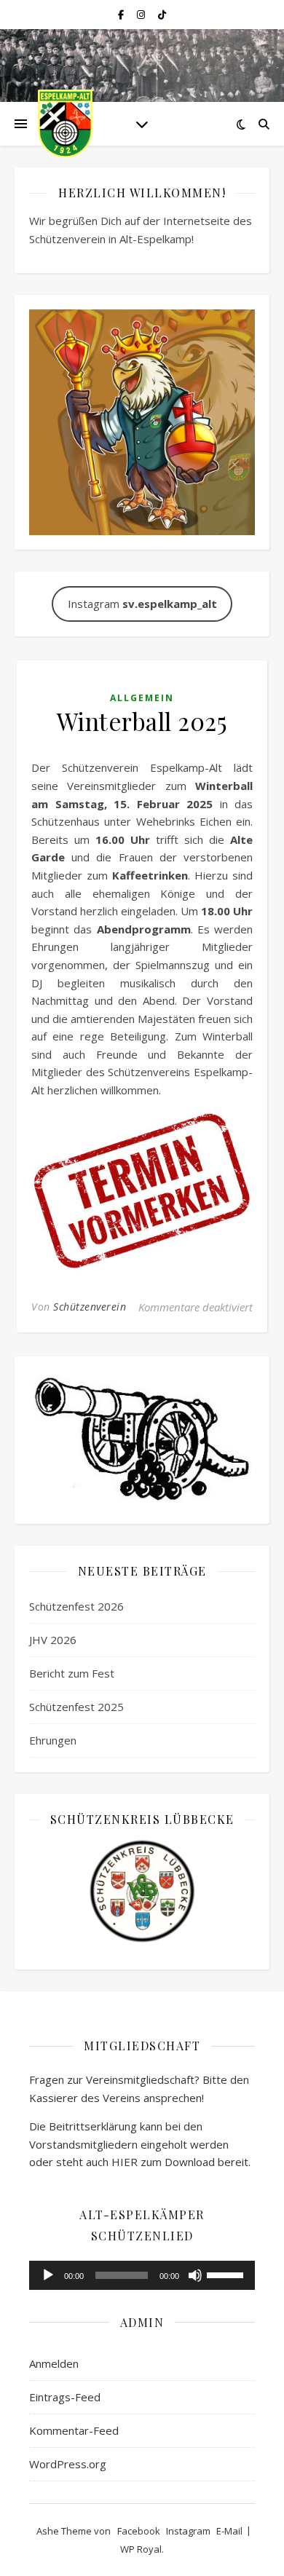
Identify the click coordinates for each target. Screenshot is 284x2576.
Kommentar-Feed (74, 2430)
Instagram (142, 604)
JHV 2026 (53, 1640)
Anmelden (54, 2363)
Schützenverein (90, 1307)
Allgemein (142, 698)
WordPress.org (68, 2464)
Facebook (139, 2531)
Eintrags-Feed (65, 2397)
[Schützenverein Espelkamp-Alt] (66, 124)
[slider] (227, 2274)
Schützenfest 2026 (76, 1606)
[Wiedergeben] (48, 2275)
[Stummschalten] (195, 2275)
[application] (142, 2275)
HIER (125, 2162)
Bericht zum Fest (72, 1673)
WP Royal (141, 2549)
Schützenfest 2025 (76, 1707)
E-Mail (229, 2531)
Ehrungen (53, 1740)
